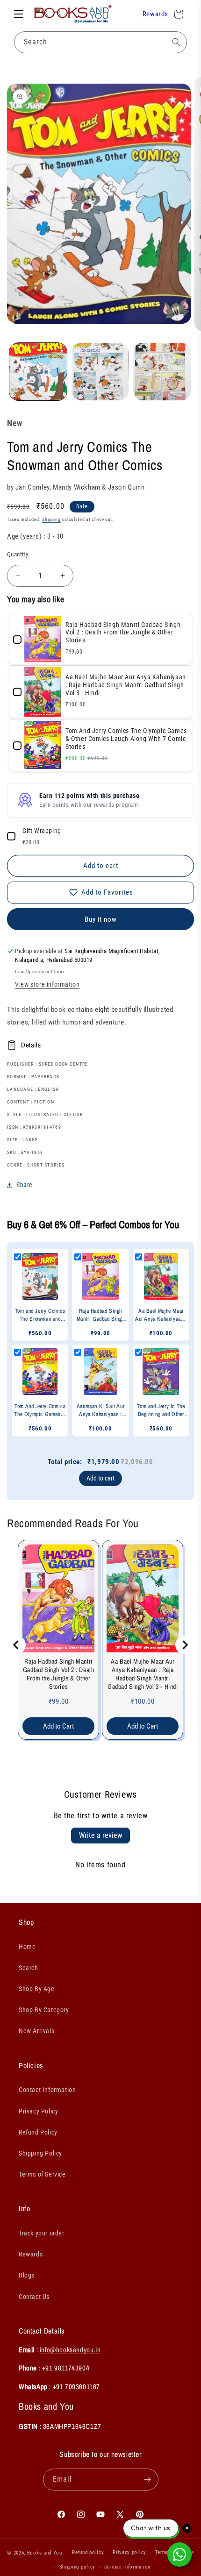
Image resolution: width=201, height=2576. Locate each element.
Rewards (155, 14)
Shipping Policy (40, 2153)
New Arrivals (36, 2031)
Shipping (51, 519)
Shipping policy (78, 2567)
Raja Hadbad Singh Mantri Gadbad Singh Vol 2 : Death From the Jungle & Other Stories (59, 1674)
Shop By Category (44, 2010)
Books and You (45, 2553)
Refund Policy (38, 2132)
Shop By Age (37, 1989)
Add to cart (100, 1478)
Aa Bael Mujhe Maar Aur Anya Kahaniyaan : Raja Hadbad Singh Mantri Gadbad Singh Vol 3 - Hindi (143, 1674)
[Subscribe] (148, 2480)
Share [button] (25, 1185)
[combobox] (100, 42)
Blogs (27, 2275)
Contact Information (47, 2090)
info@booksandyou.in (70, 2350)
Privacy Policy (38, 2111)
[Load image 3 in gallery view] (162, 372)
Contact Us (34, 2297)
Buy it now (101, 919)
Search (29, 1968)
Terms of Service (42, 2174)
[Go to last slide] (16, 1645)
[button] (19, 14)
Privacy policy (129, 2552)
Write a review (100, 1835)
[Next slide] (185, 1645)
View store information (47, 984)
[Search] (176, 42)
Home (27, 1947)
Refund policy (88, 2552)
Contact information (127, 2567)
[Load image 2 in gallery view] (100, 372)
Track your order (42, 2233)
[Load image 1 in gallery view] (38, 372)
